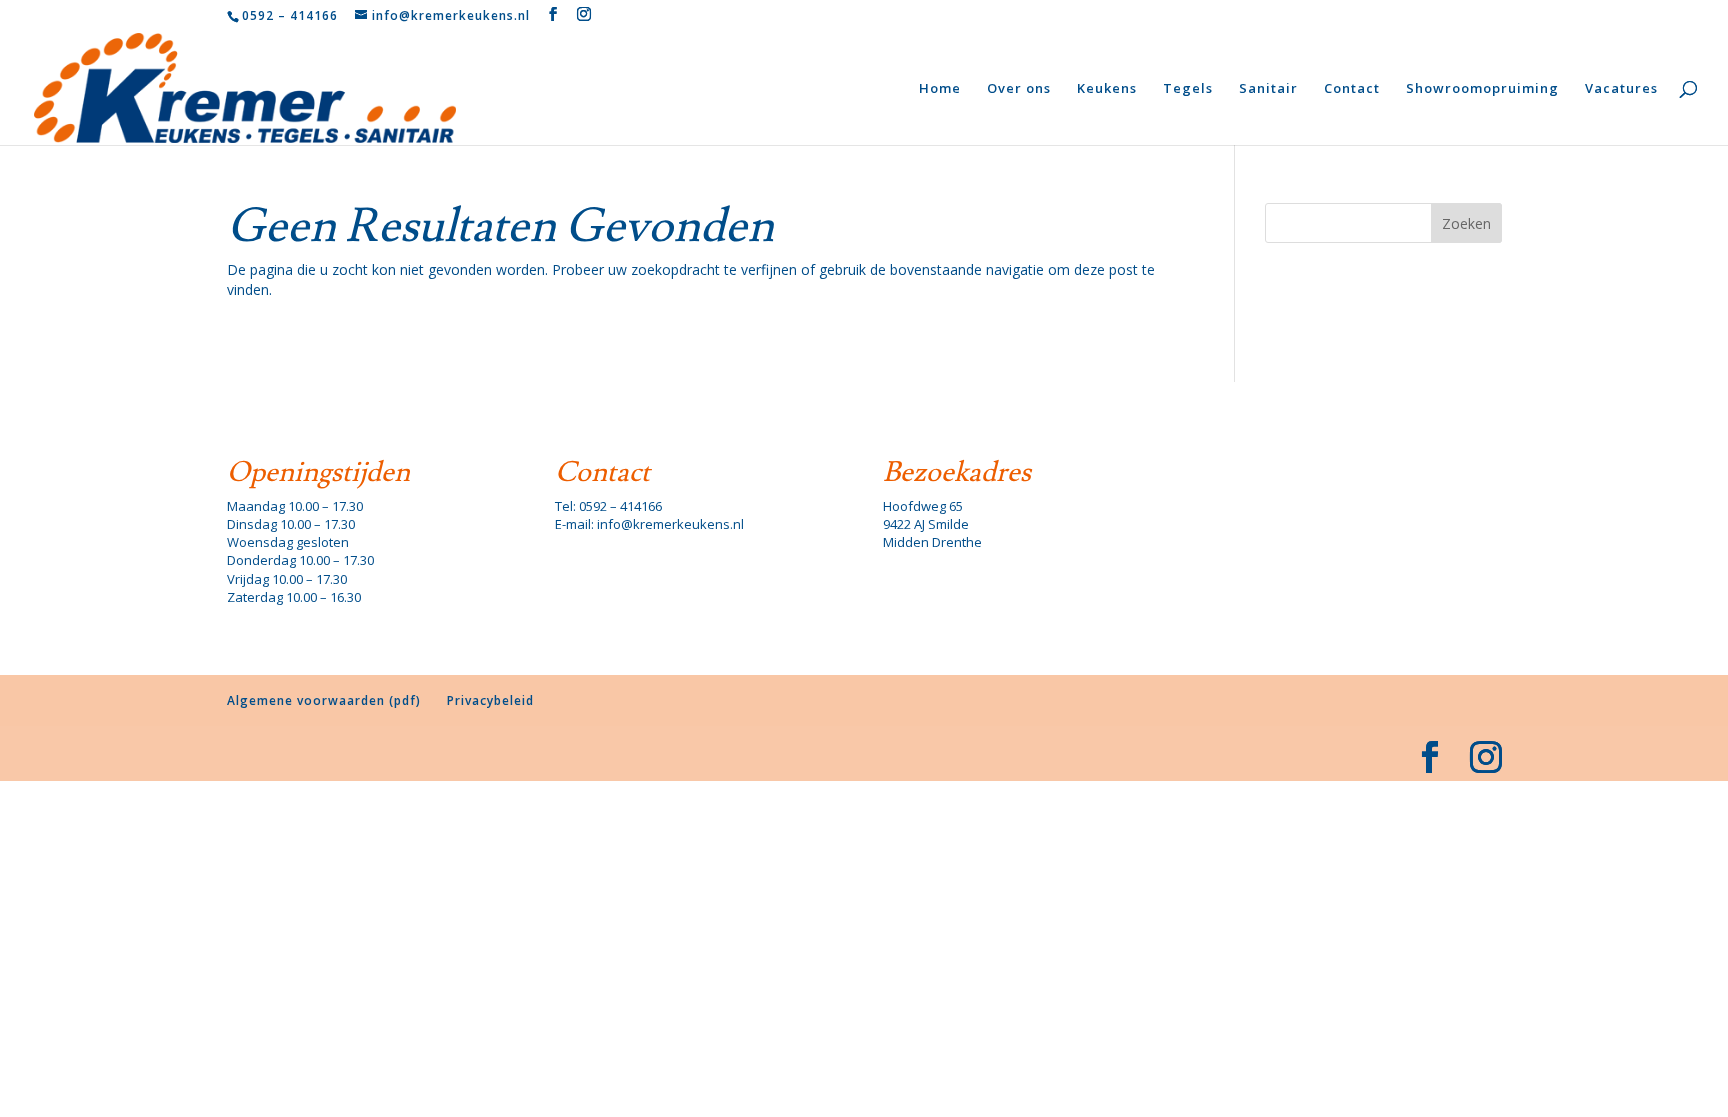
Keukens (1107, 89)
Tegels (1188, 89)
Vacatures (1621, 89)
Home (940, 89)
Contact (1352, 89)
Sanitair (1268, 89)
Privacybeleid (490, 700)
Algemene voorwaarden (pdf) (324, 700)
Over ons (1019, 89)
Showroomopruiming (1482, 89)
